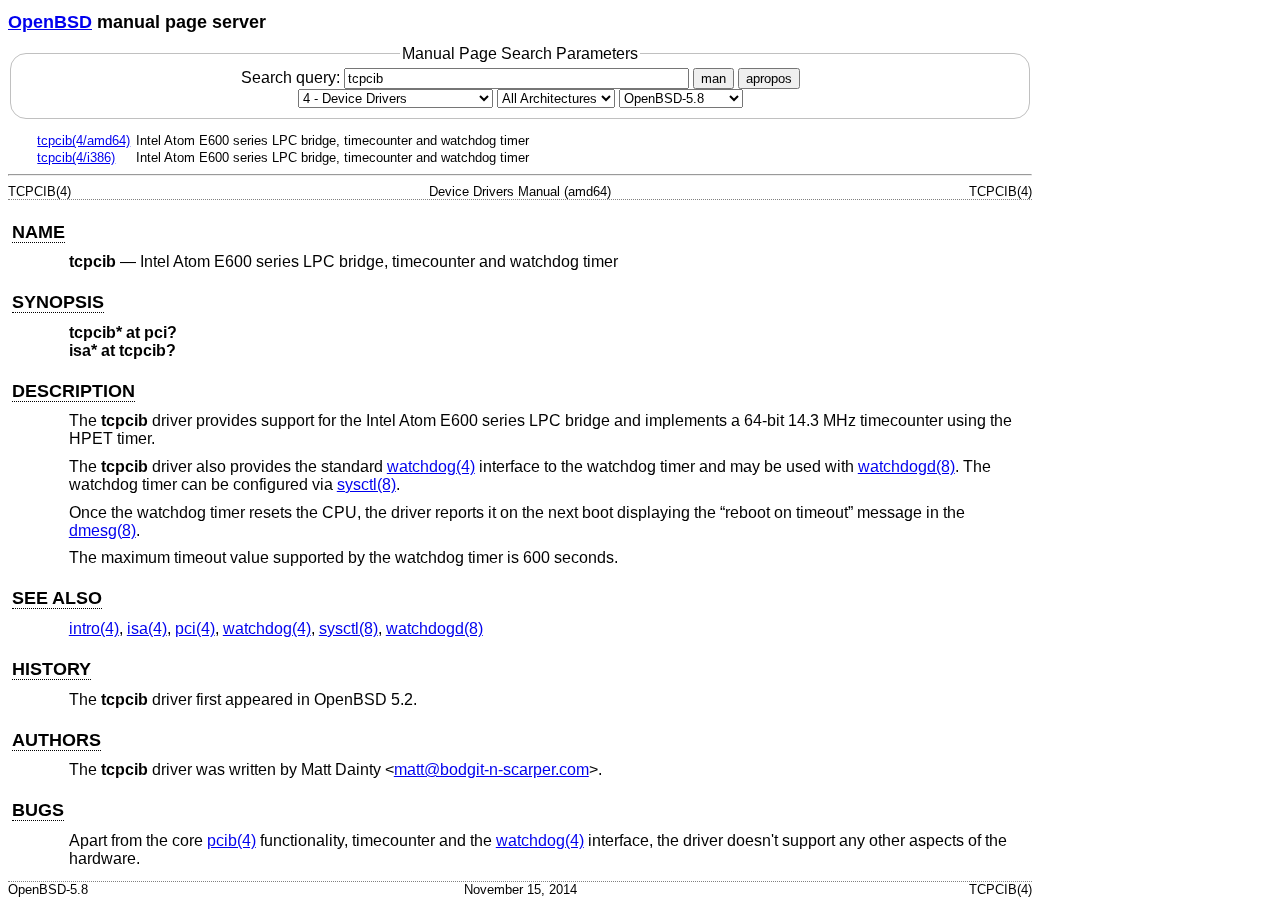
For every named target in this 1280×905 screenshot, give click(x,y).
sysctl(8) (366, 484)
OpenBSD (50, 22)
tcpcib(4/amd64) (83, 140)
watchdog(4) (431, 466)
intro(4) (94, 628)
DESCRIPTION (73, 391)
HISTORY (51, 669)
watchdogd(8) (906, 466)
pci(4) (195, 628)
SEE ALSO (57, 598)
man (713, 78)
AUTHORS (56, 740)
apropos (769, 78)
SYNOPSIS (58, 302)
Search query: (292, 77)
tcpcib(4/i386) (76, 157)
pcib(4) (231, 840)
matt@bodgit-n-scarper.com (491, 769)
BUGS (38, 810)
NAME (38, 232)
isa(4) (147, 628)
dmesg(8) (102, 530)
